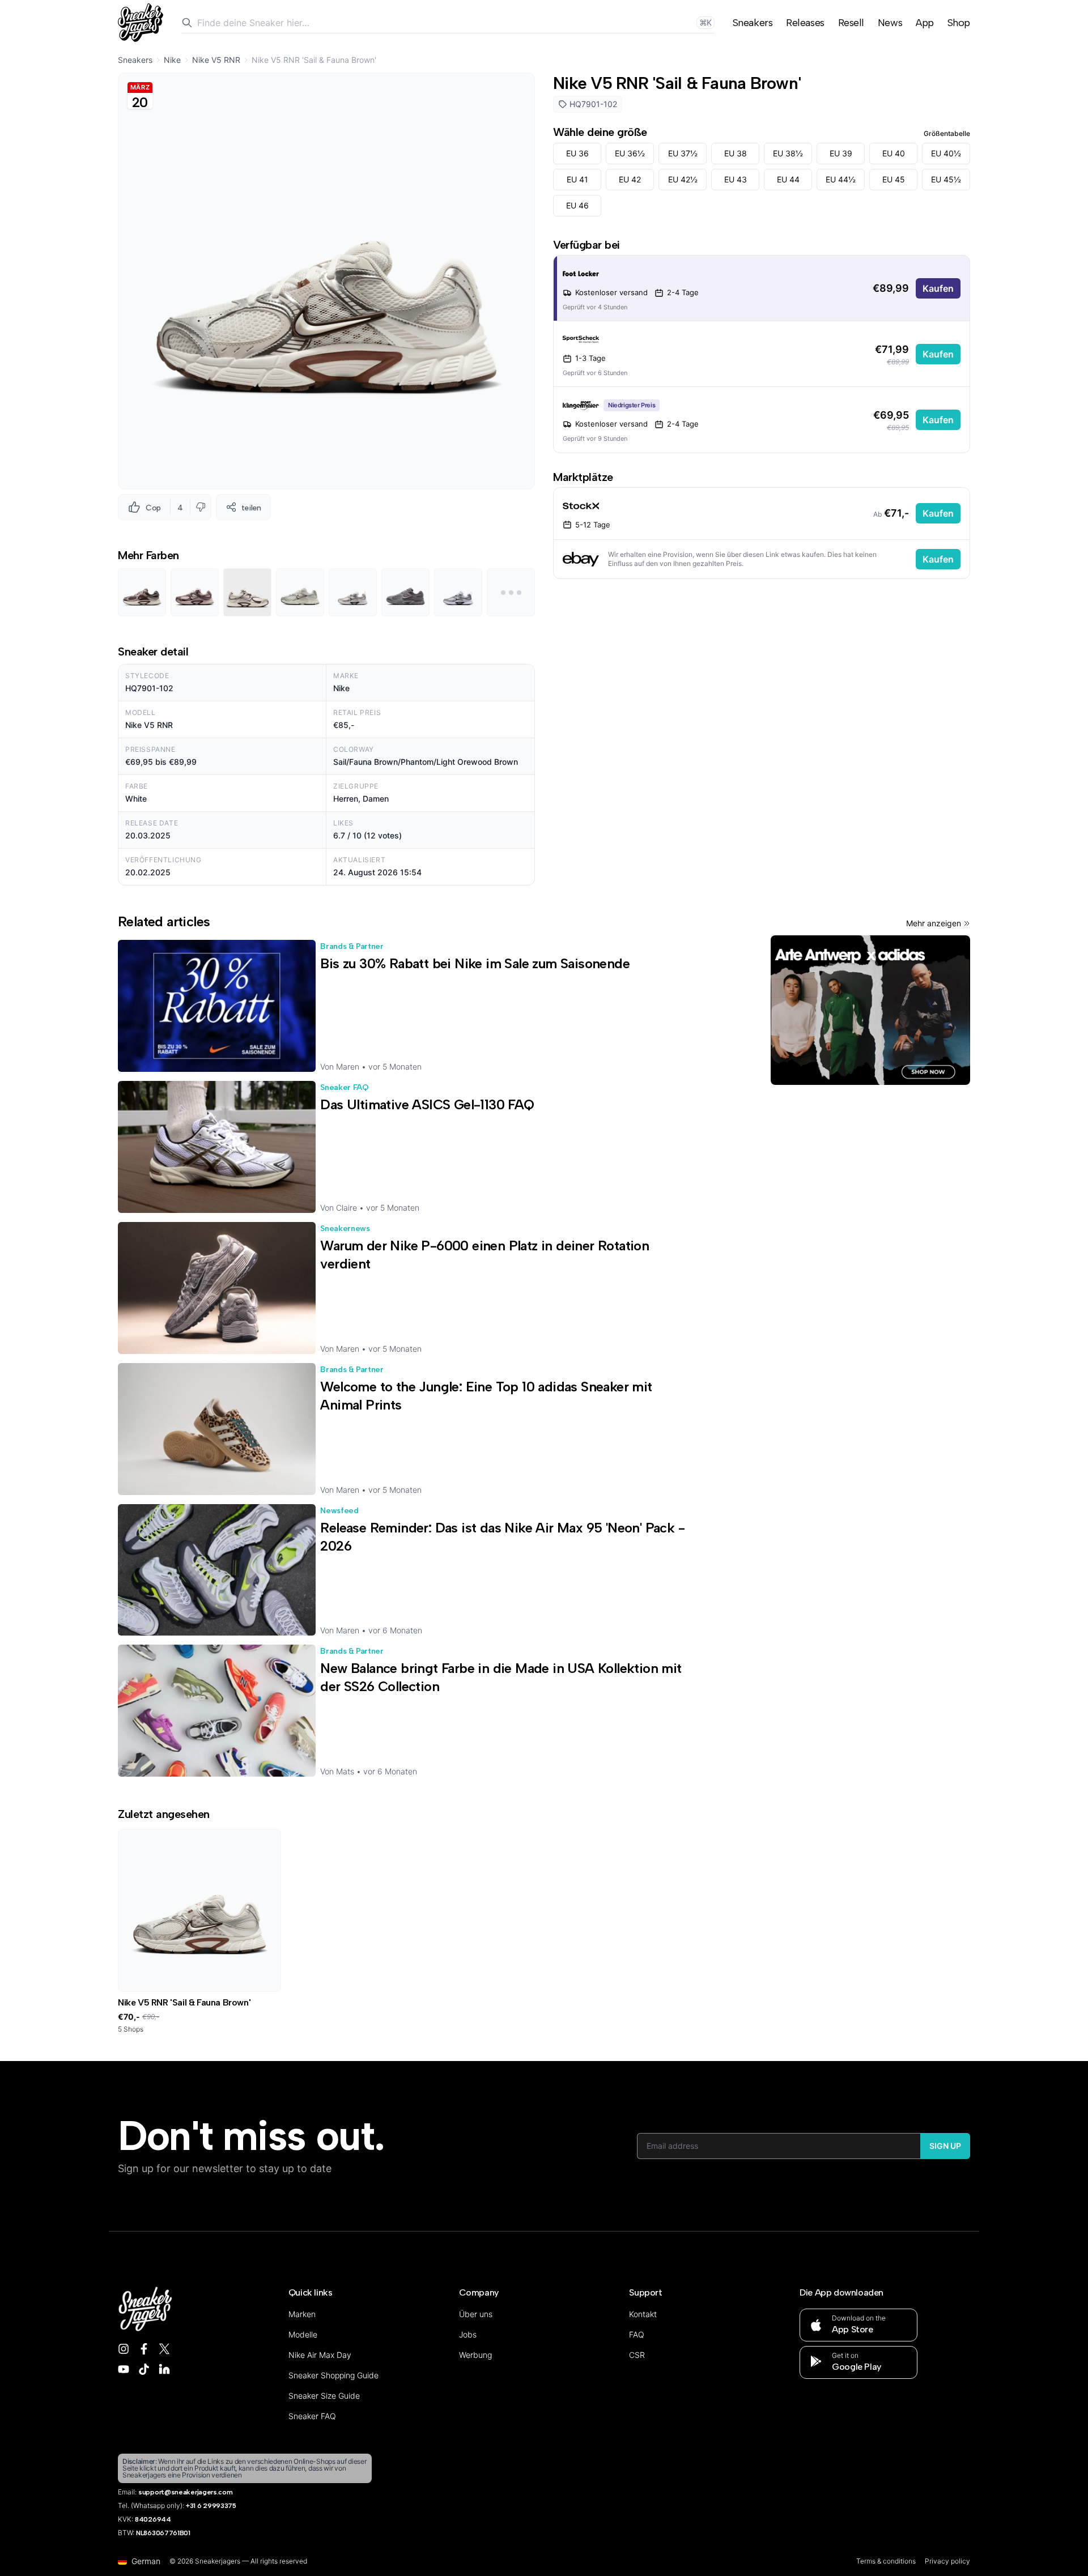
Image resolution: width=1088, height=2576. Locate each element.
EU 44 (788, 179)
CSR (637, 2355)
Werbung (475, 2355)
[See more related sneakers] (511, 592)
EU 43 (736, 179)
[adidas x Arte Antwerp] (870, 1010)
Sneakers (753, 23)
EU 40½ (946, 153)
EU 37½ (683, 153)
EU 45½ (946, 179)
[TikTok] (144, 2369)
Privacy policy (947, 2561)
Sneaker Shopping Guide (333, 2375)
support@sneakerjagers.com (186, 2492)
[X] (164, 2349)
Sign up (945, 2146)
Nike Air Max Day (320, 2355)
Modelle (303, 2334)
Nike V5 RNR (216, 60)
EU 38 (736, 153)
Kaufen (938, 288)
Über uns (476, 2314)
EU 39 (841, 153)
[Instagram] (124, 2349)
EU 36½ (630, 153)
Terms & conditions (886, 2561)
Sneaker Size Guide (324, 2396)
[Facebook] (144, 2349)
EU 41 (577, 179)
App (925, 23)
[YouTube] (124, 2369)
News (890, 23)
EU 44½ (841, 179)
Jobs (468, 2334)
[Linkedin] (164, 2369)
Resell (851, 23)
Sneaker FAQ (312, 2416)
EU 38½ (788, 153)
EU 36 (577, 153)
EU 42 (630, 179)
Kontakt (643, 2314)
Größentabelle (947, 133)
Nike (172, 60)
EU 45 (894, 179)
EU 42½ (683, 179)
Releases (805, 23)
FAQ (637, 2334)
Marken (302, 2314)
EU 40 (894, 153)
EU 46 (577, 205)
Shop (959, 23)
